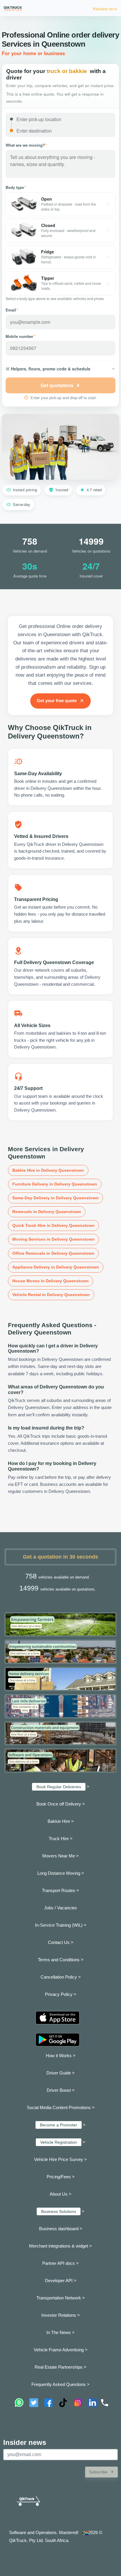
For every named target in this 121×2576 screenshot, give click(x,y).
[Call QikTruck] (105, 2403)
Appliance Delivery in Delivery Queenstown (56, 1267)
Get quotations (57, 385)
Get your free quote (57, 701)
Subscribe (98, 2472)
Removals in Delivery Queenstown (47, 1212)
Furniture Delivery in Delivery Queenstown (55, 1184)
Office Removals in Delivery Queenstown (53, 1253)
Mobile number (20, 336)
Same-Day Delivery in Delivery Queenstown (56, 1198)
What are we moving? (26, 145)
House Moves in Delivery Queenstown (51, 1281)
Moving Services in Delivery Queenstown (53, 1239)
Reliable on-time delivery (95, 9)
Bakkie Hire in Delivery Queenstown (48, 1170)
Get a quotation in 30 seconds (60, 1557)
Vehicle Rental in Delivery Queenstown (51, 1295)
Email (12, 310)
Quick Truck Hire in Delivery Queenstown (53, 1225)
